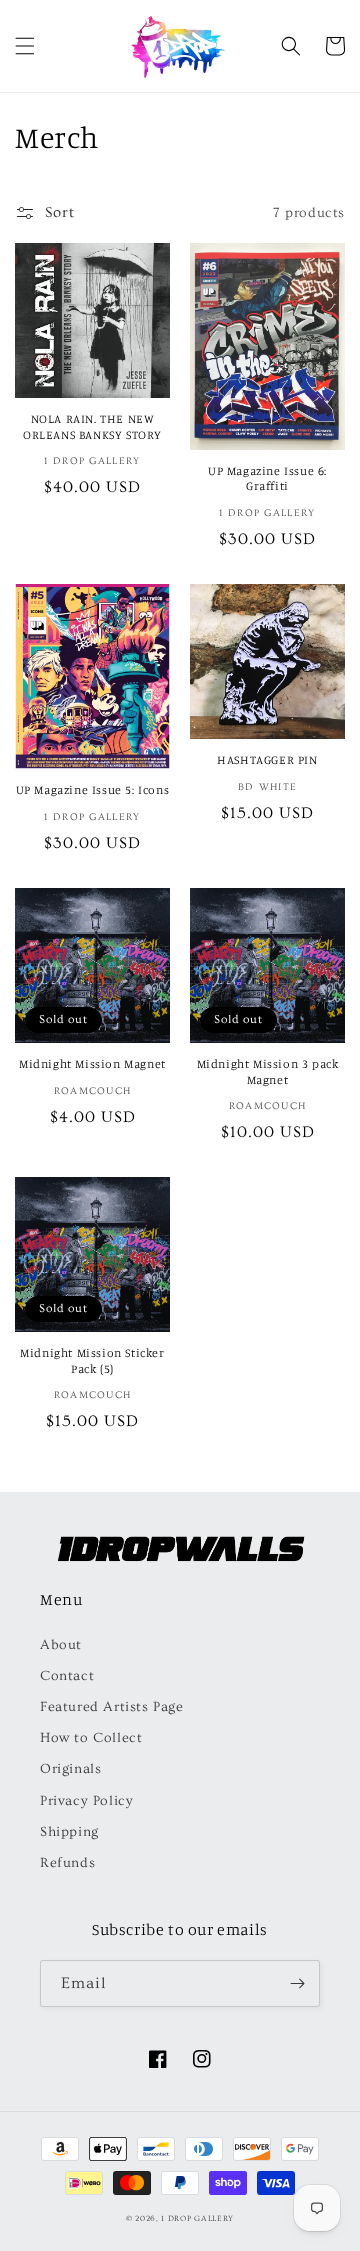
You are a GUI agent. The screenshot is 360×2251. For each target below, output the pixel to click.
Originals (70, 1769)
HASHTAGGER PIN (267, 759)
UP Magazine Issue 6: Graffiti (267, 478)
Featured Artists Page (112, 1707)
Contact (67, 1676)
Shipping (69, 1832)
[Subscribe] (297, 1983)
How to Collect (91, 1738)
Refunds (67, 1863)
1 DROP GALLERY (197, 2218)
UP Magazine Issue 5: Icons (93, 789)
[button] (25, 46)
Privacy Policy (86, 1801)
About (61, 1645)
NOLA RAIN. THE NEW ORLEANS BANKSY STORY (92, 426)
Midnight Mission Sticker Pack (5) (92, 1360)
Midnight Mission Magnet (92, 1063)
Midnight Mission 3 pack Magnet (268, 1071)
